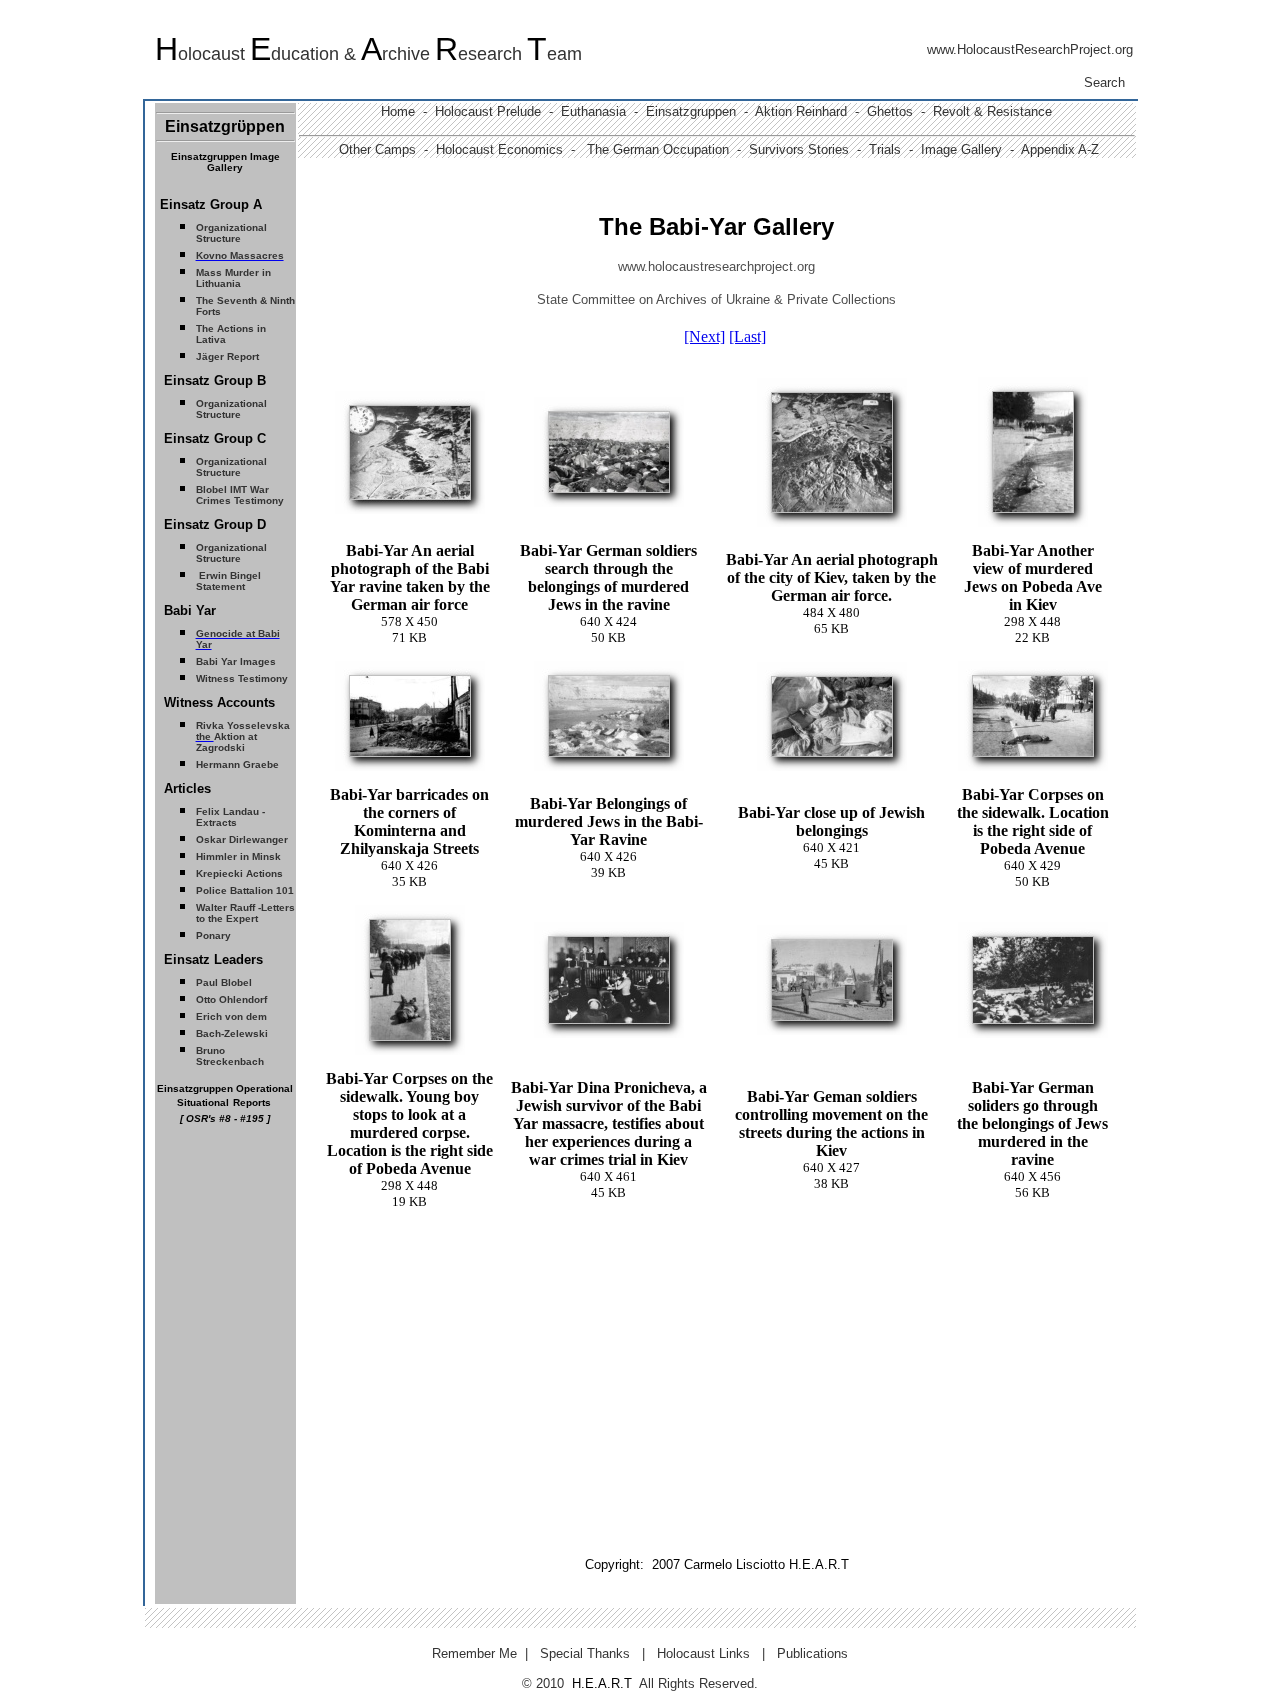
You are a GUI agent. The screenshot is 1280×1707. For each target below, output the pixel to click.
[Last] (747, 336)
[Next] (704, 336)
